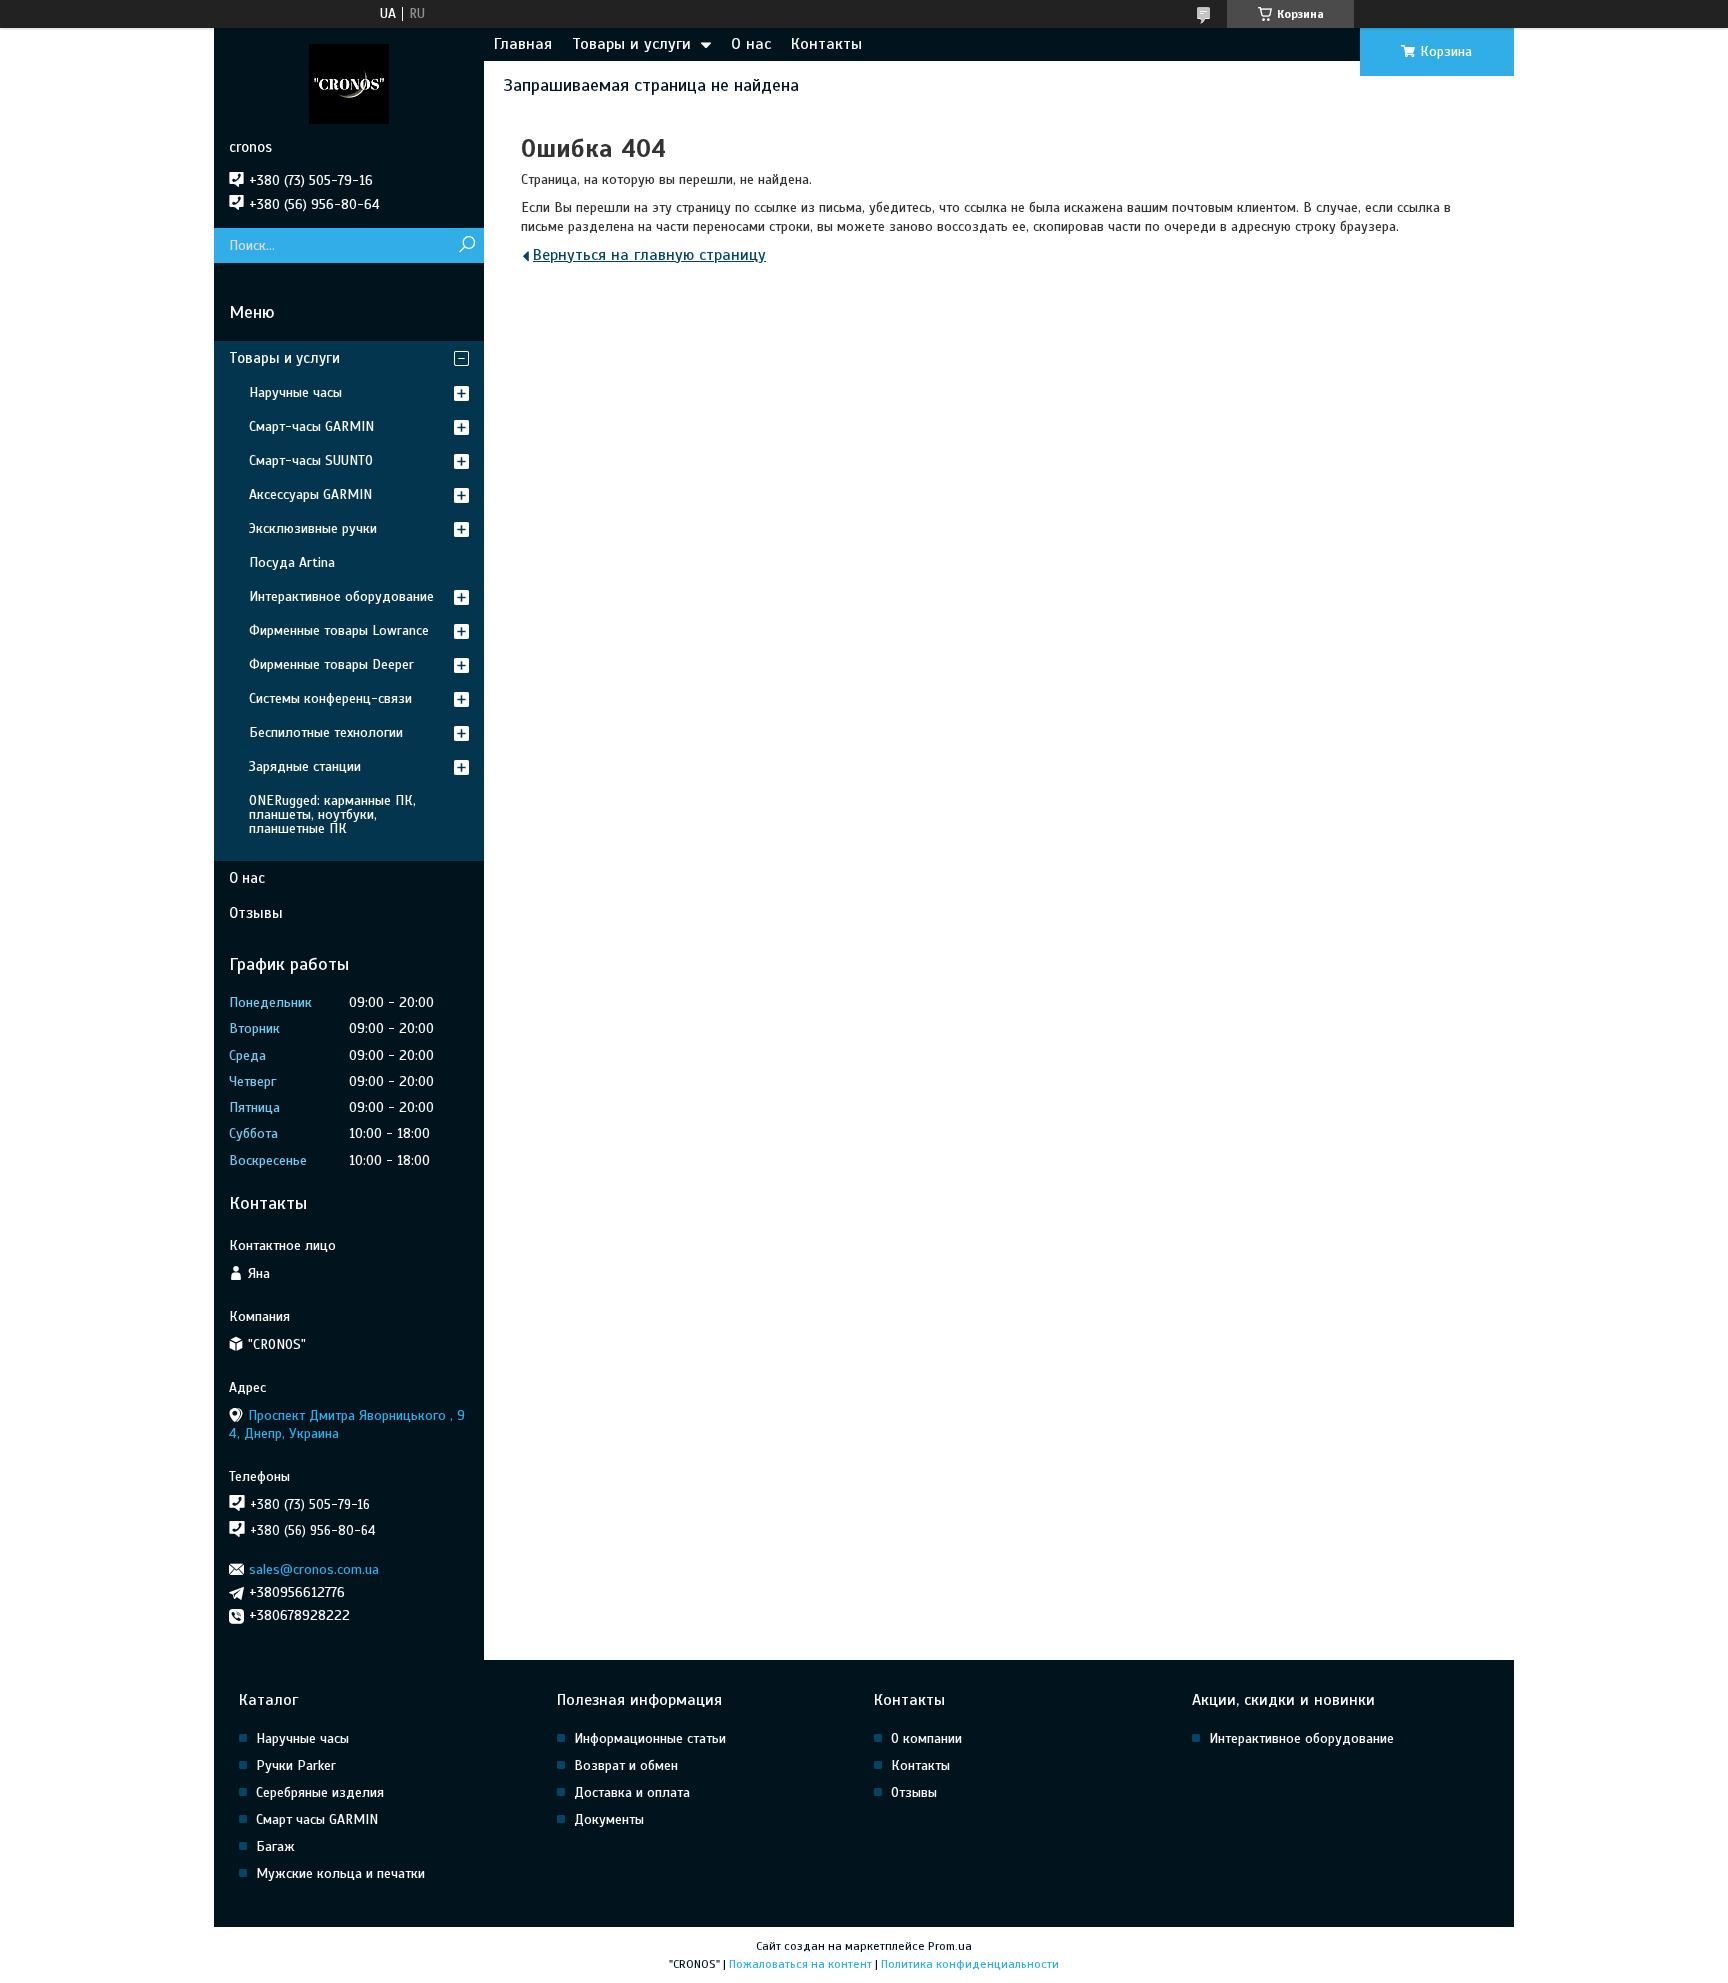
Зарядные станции (305, 766)
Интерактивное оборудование (341, 596)
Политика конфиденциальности (970, 1964)
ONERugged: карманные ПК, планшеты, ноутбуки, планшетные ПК (332, 814)
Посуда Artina (292, 562)
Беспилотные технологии (326, 732)
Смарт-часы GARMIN (311, 426)
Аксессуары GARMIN (310, 494)
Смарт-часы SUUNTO (311, 460)
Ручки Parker (296, 1765)
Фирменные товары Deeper (331, 664)
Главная (523, 44)
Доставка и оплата (632, 1792)
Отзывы (256, 913)
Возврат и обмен (626, 1765)
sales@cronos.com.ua (314, 1569)
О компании (926, 1738)
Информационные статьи (650, 1738)
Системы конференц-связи (330, 698)
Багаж (275, 1846)
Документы (609, 1819)
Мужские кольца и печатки (340, 1873)
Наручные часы (295, 392)
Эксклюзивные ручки (313, 528)
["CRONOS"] (349, 83)
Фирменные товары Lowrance (339, 630)
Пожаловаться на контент (800, 1964)
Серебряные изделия (320, 1792)
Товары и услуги (631, 44)
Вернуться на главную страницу (649, 255)
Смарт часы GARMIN (317, 1819)
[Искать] (466, 245)
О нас (751, 44)
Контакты (826, 44)
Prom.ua (950, 1946)
